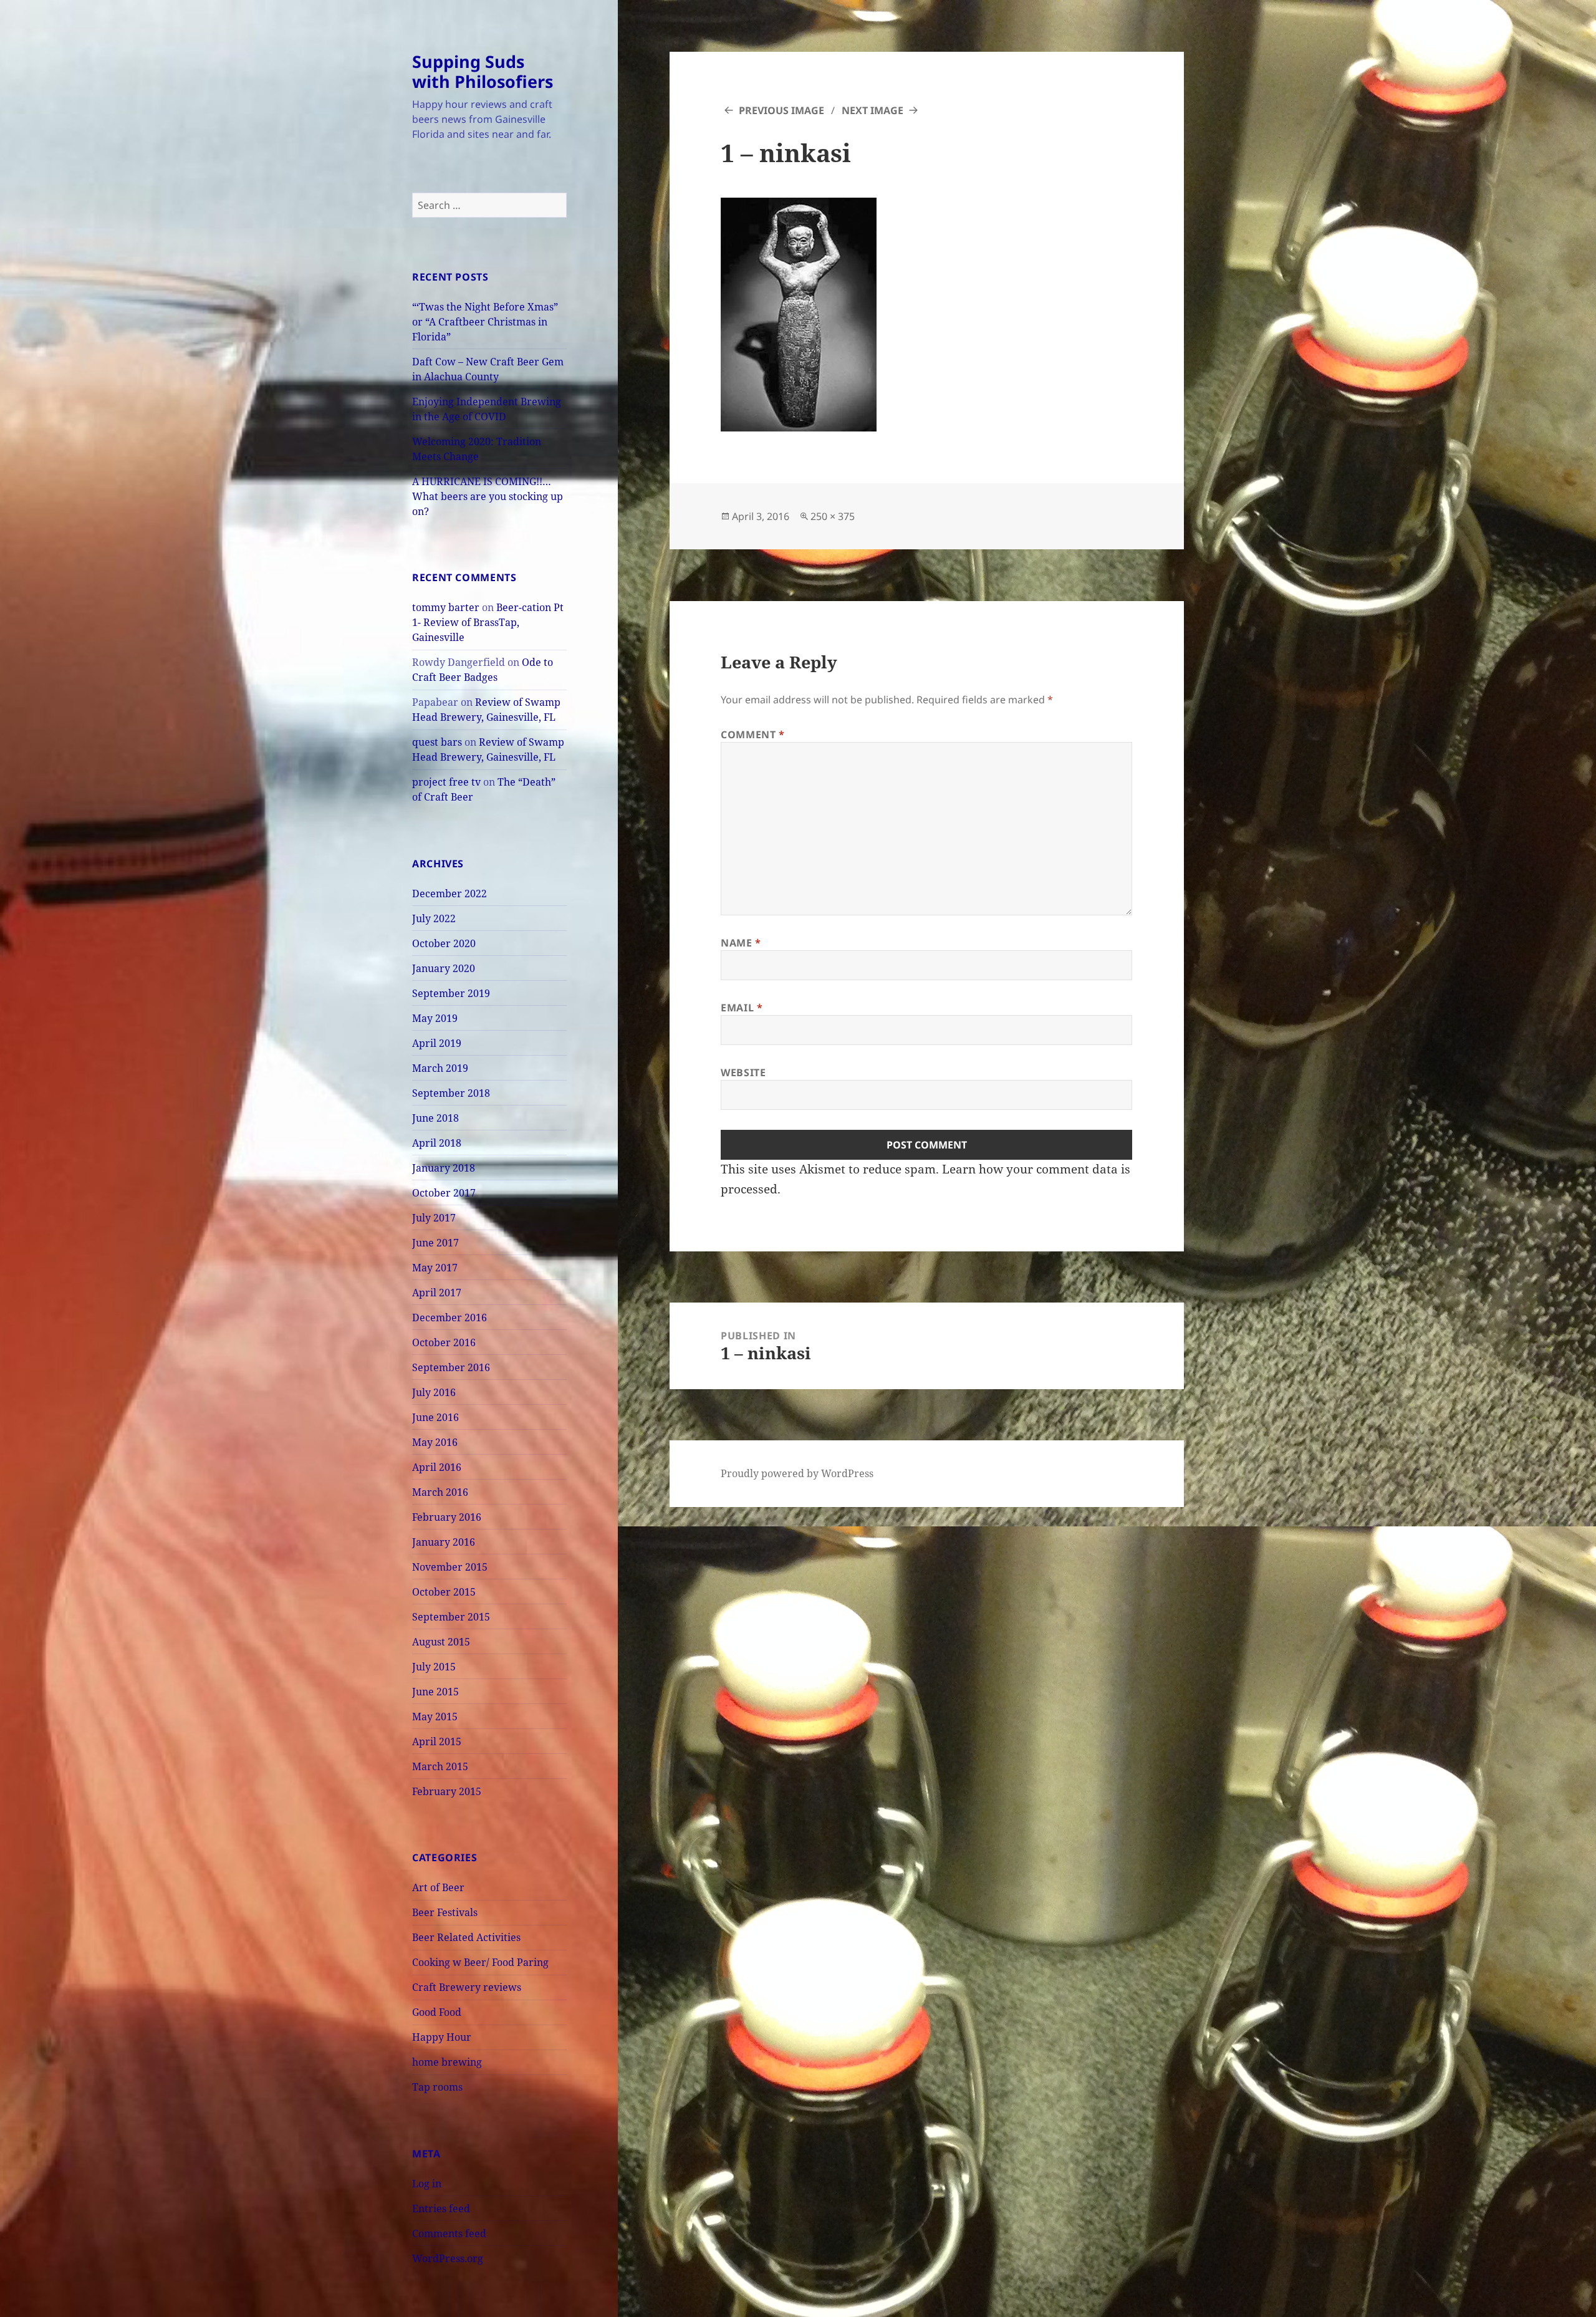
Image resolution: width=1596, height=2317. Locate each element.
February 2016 (447, 1517)
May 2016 (435, 1442)
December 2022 (449, 894)
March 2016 (440, 1492)
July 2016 (434, 1392)
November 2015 (450, 1567)
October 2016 (444, 1342)
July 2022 (434, 918)
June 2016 (435, 1417)
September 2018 (451, 1093)
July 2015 (434, 1667)
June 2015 (435, 1692)
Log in (427, 2184)
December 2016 (449, 1317)
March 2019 (440, 1068)
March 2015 (440, 1766)
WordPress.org (448, 2258)
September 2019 (451, 993)
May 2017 (435, 1268)
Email (742, 1008)
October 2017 (444, 1193)
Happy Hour (442, 2037)
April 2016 (437, 1467)
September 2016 (451, 1367)
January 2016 (444, 1542)
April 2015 (437, 1741)
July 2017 (434, 1218)
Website (743, 1072)
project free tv (446, 782)
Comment (753, 735)
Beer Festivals (445, 1912)
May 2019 (435, 1018)
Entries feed (441, 2209)
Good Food (437, 2012)
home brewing (447, 2062)
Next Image (873, 110)
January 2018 (444, 1168)
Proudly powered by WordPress (797, 1473)
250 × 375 (833, 516)
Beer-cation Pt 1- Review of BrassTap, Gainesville (488, 622)
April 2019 (437, 1043)
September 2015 (451, 1617)
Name (741, 943)
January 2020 (444, 968)
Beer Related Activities (466, 1937)
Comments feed (449, 2233)
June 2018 (435, 1118)
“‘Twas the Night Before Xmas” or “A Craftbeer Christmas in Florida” (485, 322)
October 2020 (444, 943)
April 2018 (437, 1143)
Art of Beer (438, 1887)
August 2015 (441, 1642)
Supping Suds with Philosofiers (483, 71)
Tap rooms (437, 2087)
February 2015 (447, 1791)
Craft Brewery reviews (467, 1987)
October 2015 (444, 1592)
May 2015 (435, 1717)
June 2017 (435, 1243)
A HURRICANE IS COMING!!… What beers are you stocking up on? (488, 496)
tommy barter (446, 607)
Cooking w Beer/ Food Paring (480, 1962)
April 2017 (437, 1293)
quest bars (437, 742)
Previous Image (781, 110)
